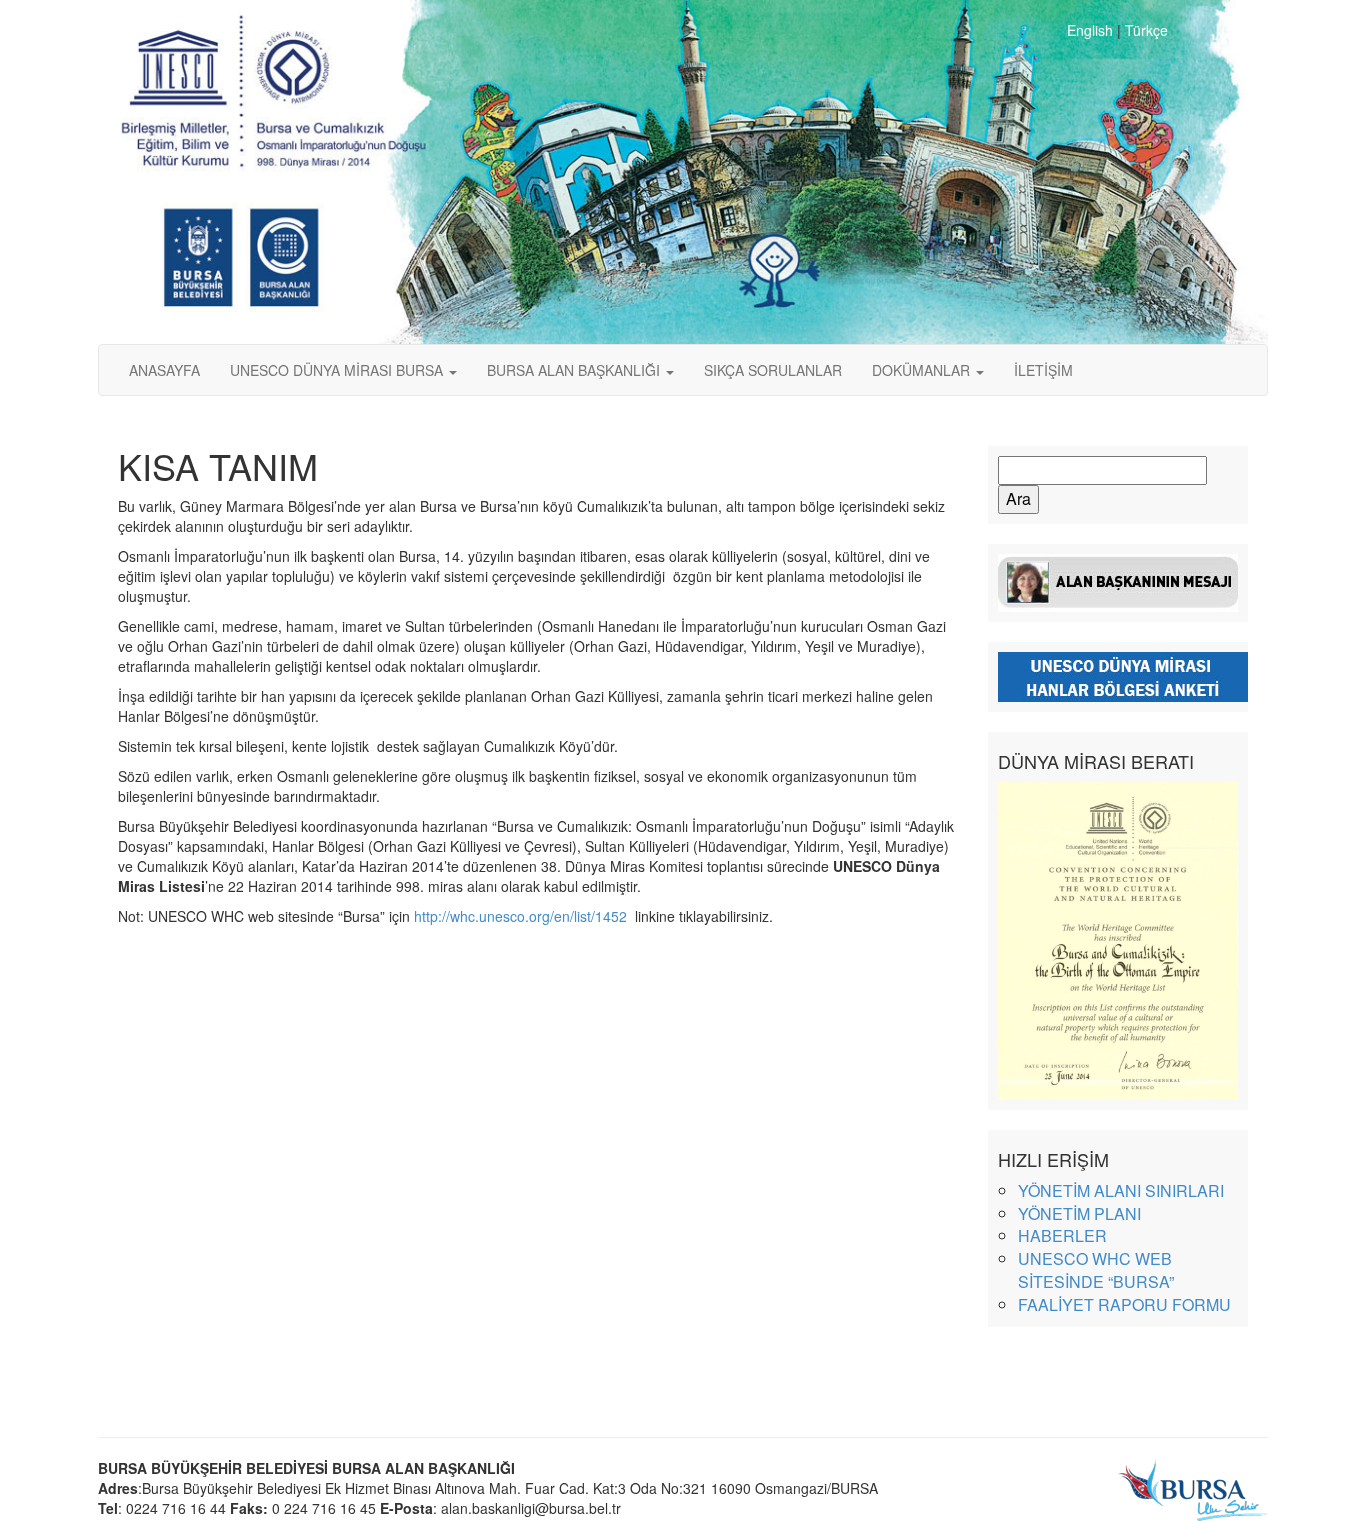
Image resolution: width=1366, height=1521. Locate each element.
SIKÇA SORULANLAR (773, 370)
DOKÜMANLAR (923, 370)
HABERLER (1062, 1235)
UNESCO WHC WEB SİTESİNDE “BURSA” (1096, 1270)
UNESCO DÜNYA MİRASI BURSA (338, 370)
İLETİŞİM (1043, 370)
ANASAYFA (164, 370)
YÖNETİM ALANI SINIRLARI (1121, 1190)
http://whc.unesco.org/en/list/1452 (522, 916)
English (1090, 30)
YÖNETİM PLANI (1079, 1213)
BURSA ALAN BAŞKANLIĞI (575, 370)
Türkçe (1146, 30)
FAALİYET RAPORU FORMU (1124, 1304)
